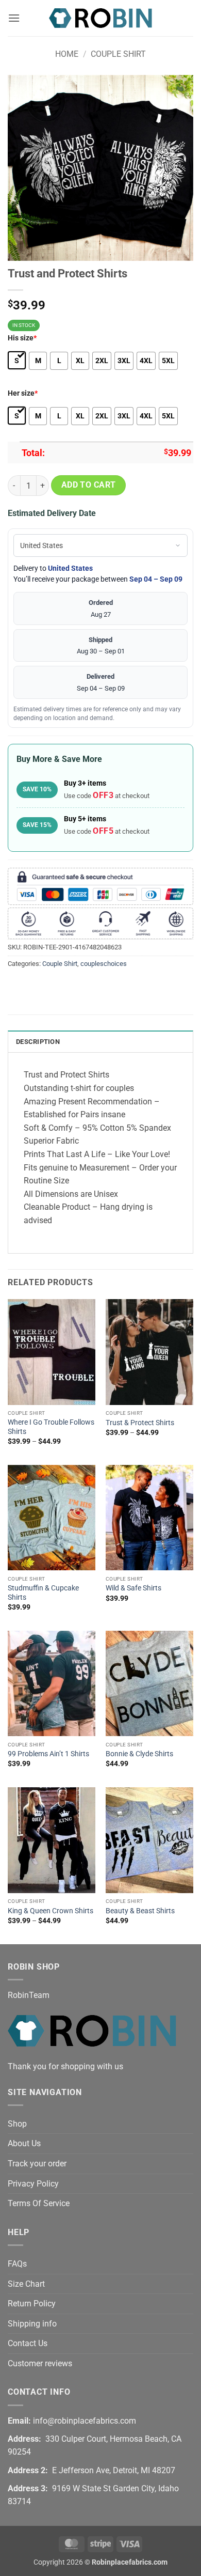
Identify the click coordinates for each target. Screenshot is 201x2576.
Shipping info (32, 2324)
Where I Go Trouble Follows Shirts (51, 1427)
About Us (24, 2143)
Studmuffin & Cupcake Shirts (43, 1593)
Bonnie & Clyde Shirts (139, 1754)
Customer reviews (40, 2363)
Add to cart (89, 485)
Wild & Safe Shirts (133, 1588)
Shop (17, 2124)
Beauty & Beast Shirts (140, 1911)
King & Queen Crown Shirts (51, 1911)
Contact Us (28, 2343)
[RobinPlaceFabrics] (100, 18)
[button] (14, 18)
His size (22, 338)
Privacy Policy (33, 2184)
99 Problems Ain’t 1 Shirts (48, 1754)
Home (67, 54)
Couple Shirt (118, 54)
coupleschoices (104, 964)
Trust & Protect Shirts (140, 1423)
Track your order (37, 2164)
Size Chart (26, 2284)
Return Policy (32, 2304)
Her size (23, 393)
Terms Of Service (39, 2203)
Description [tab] (38, 1042)
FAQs (17, 2264)
